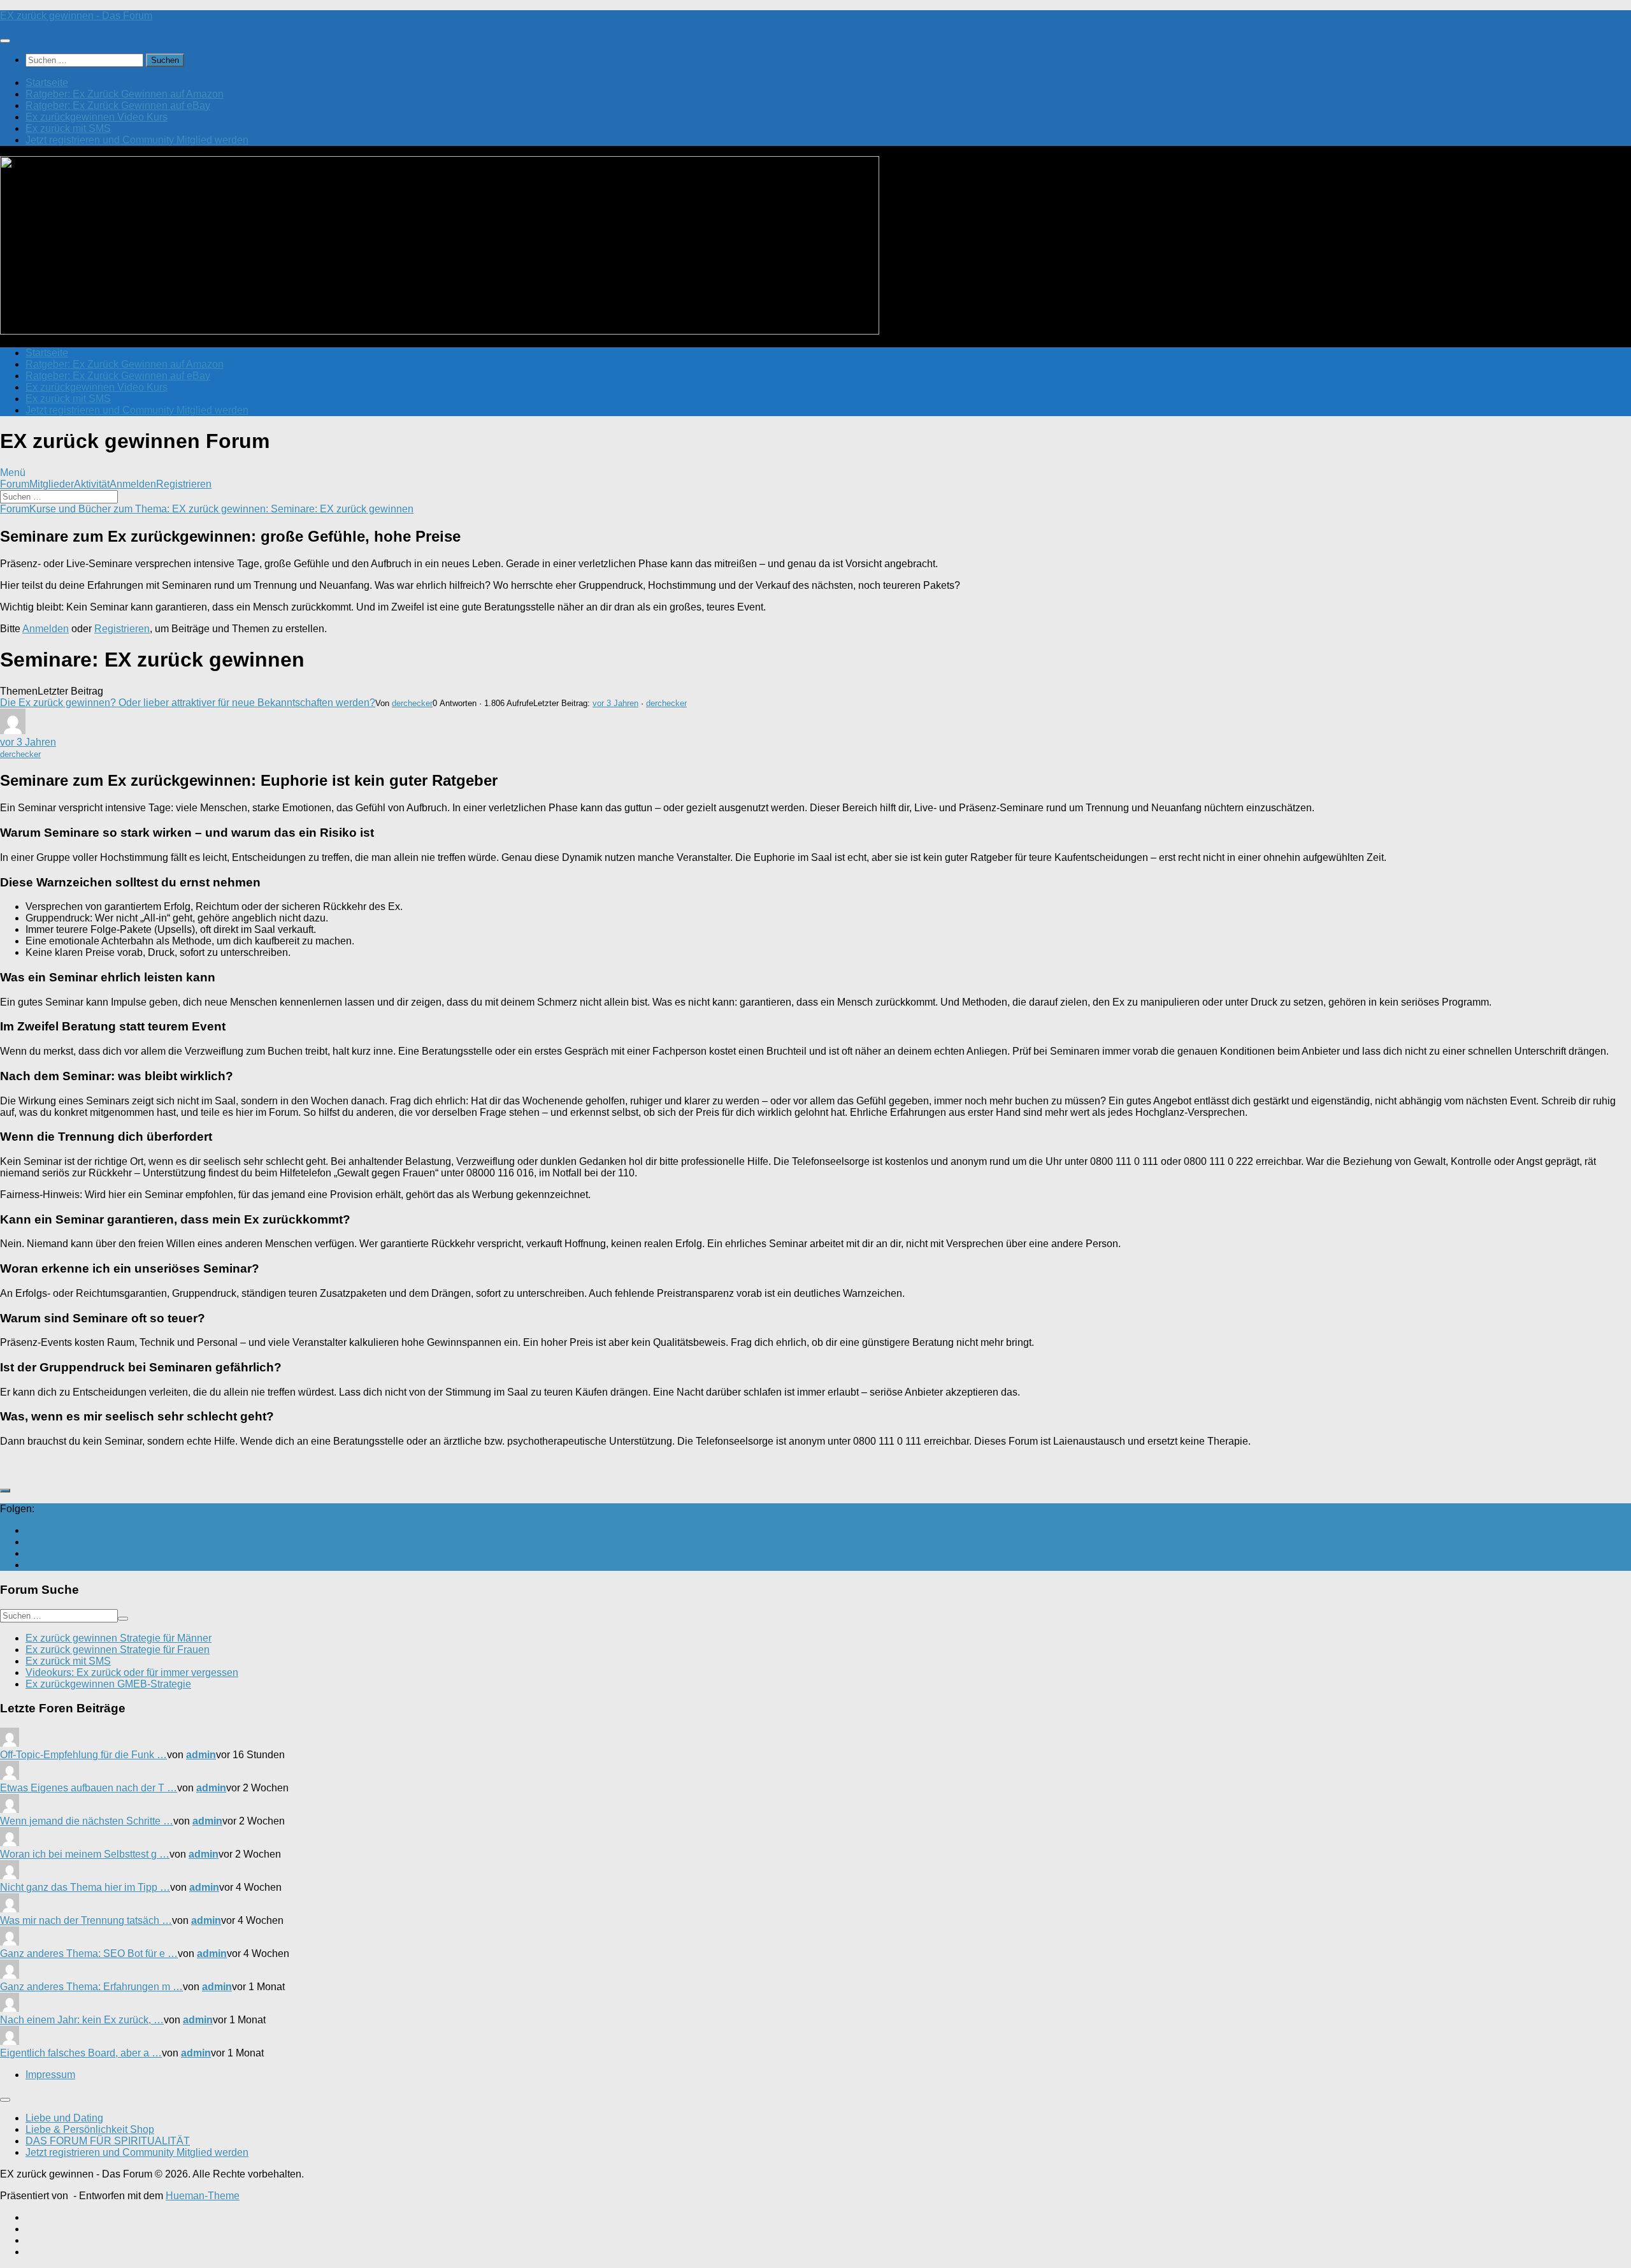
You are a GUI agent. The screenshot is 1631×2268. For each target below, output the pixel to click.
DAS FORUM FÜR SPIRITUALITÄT (108, 2141)
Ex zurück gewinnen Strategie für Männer (119, 1638)
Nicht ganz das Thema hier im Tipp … (85, 1887)
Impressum (50, 2075)
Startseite (47, 83)
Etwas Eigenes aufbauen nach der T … (89, 1788)
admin (201, 1755)
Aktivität (92, 484)
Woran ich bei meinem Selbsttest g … (85, 1854)
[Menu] (5, 41)
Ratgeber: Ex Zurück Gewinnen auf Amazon (125, 94)
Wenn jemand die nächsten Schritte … (87, 1821)
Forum (15, 484)
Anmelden (133, 484)
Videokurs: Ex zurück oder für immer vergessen (132, 1672)
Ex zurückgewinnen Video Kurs (97, 117)
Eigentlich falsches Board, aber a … (81, 2053)
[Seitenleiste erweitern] (5, 1491)
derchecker (412, 703)
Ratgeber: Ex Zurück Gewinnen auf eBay (118, 105)
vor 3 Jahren (615, 703)
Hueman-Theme (203, 2196)
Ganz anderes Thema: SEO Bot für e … (89, 1954)
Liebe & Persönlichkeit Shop (90, 2129)
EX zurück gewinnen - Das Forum (76, 16)
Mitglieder (52, 484)
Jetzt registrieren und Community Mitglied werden (137, 140)
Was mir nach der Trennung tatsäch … (86, 1920)
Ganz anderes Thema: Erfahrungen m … (91, 1987)
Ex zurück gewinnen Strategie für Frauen (118, 1650)
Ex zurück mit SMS (68, 128)
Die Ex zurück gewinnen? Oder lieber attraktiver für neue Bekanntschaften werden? (188, 703)
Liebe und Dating (64, 2118)
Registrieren (184, 484)
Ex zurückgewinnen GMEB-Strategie (108, 1684)
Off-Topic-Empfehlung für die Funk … (83, 1755)
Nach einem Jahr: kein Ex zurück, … (82, 2020)
